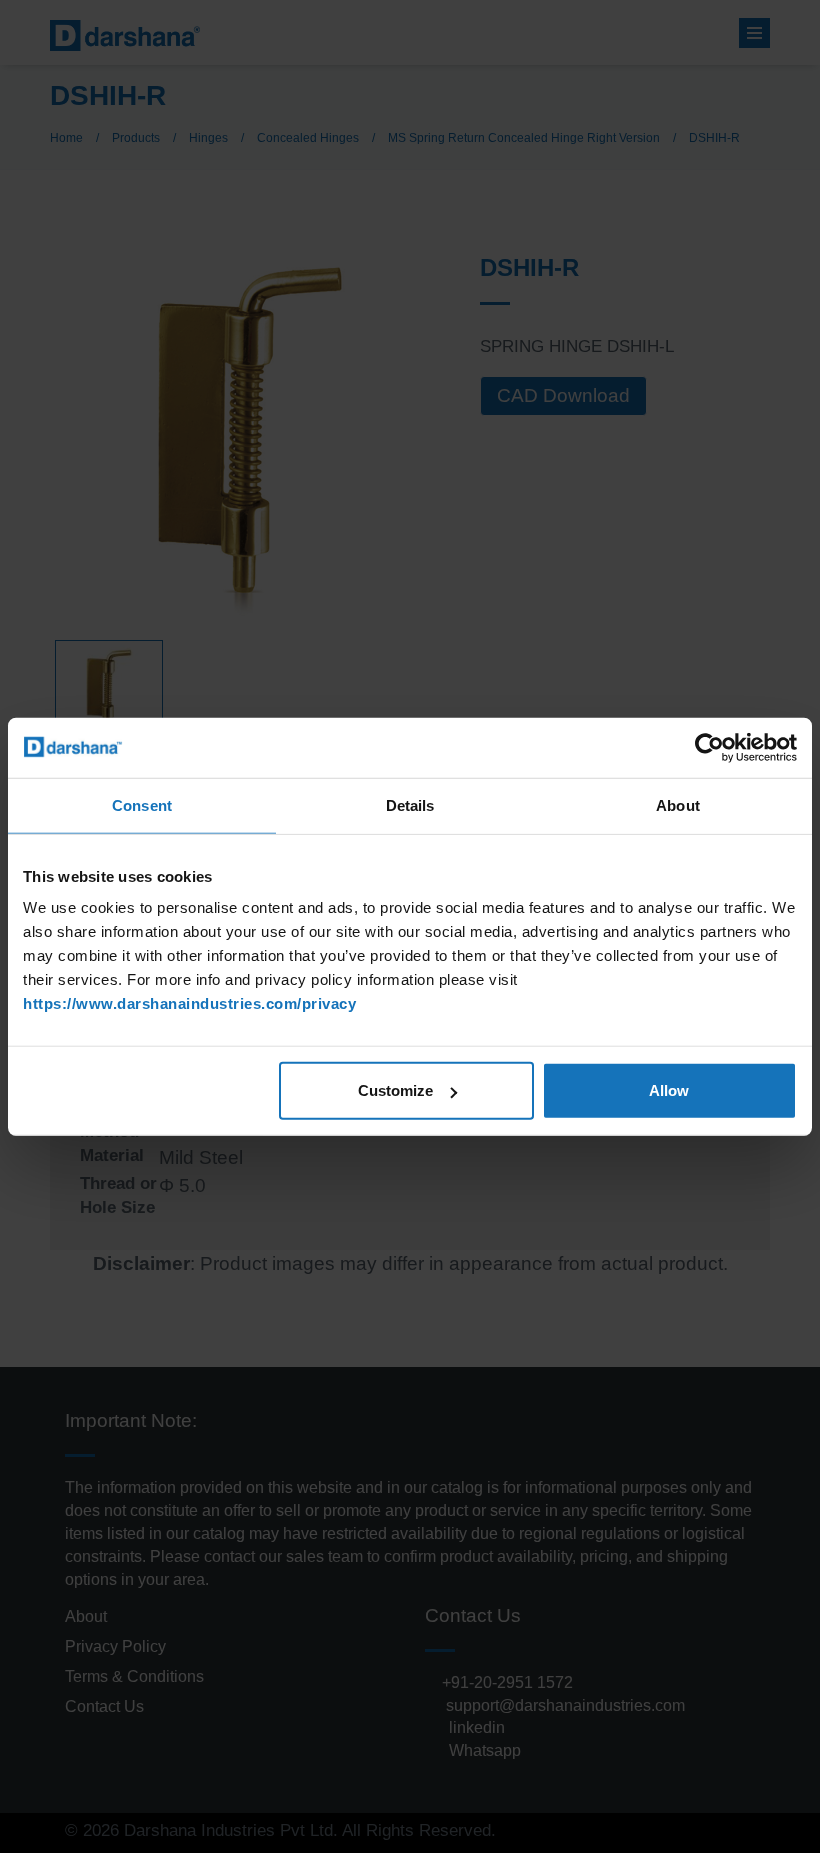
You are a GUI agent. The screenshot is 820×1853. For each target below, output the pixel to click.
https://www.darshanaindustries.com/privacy (189, 1003)
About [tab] (678, 804)
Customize (395, 1090)
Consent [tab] (142, 804)
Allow (669, 1090)
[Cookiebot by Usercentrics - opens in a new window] (709, 747)
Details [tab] (410, 804)
